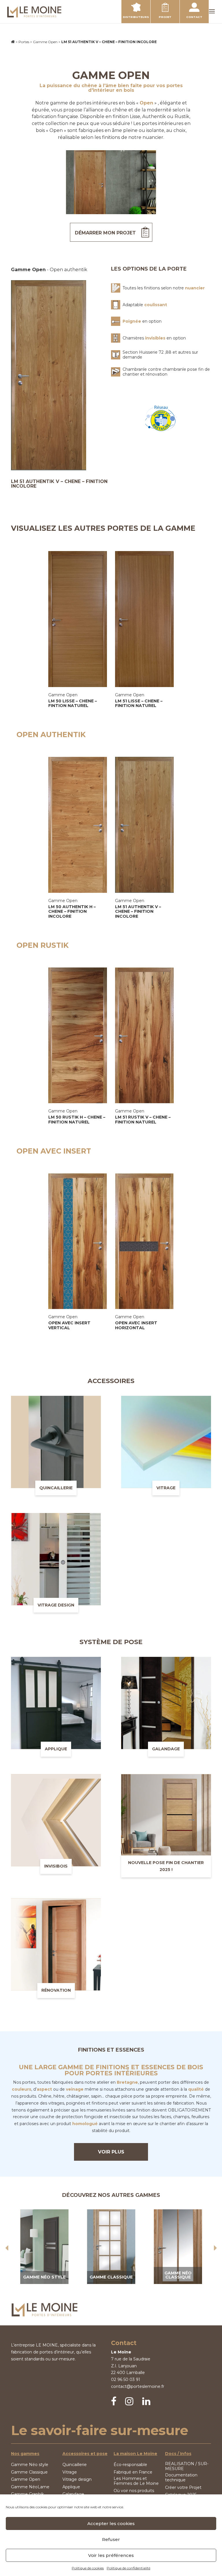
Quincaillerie (75, 2465)
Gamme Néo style (30, 2465)
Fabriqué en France (133, 2472)
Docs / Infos (178, 2454)
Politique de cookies (88, 2568)
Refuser (111, 2539)
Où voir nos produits (134, 2491)
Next (215, 2248)
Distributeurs (136, 17)
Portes (24, 42)
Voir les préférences (111, 2555)
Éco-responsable (130, 2465)
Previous (7, 2248)
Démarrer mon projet (105, 233)
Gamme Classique (29, 2472)
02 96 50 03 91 (126, 2379)
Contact (194, 17)
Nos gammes (25, 2454)
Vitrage (70, 2472)
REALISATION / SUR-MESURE (187, 2466)
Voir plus (111, 2152)
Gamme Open (45, 42)
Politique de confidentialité (128, 2568)
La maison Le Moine (135, 2454)
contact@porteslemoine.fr (138, 2386)
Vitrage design (77, 2479)
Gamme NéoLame (30, 2487)
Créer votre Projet (183, 2488)
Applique (71, 2487)
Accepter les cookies (111, 2523)
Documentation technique (181, 2478)
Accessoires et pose (85, 2454)
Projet (165, 17)
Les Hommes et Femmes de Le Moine (136, 2481)
